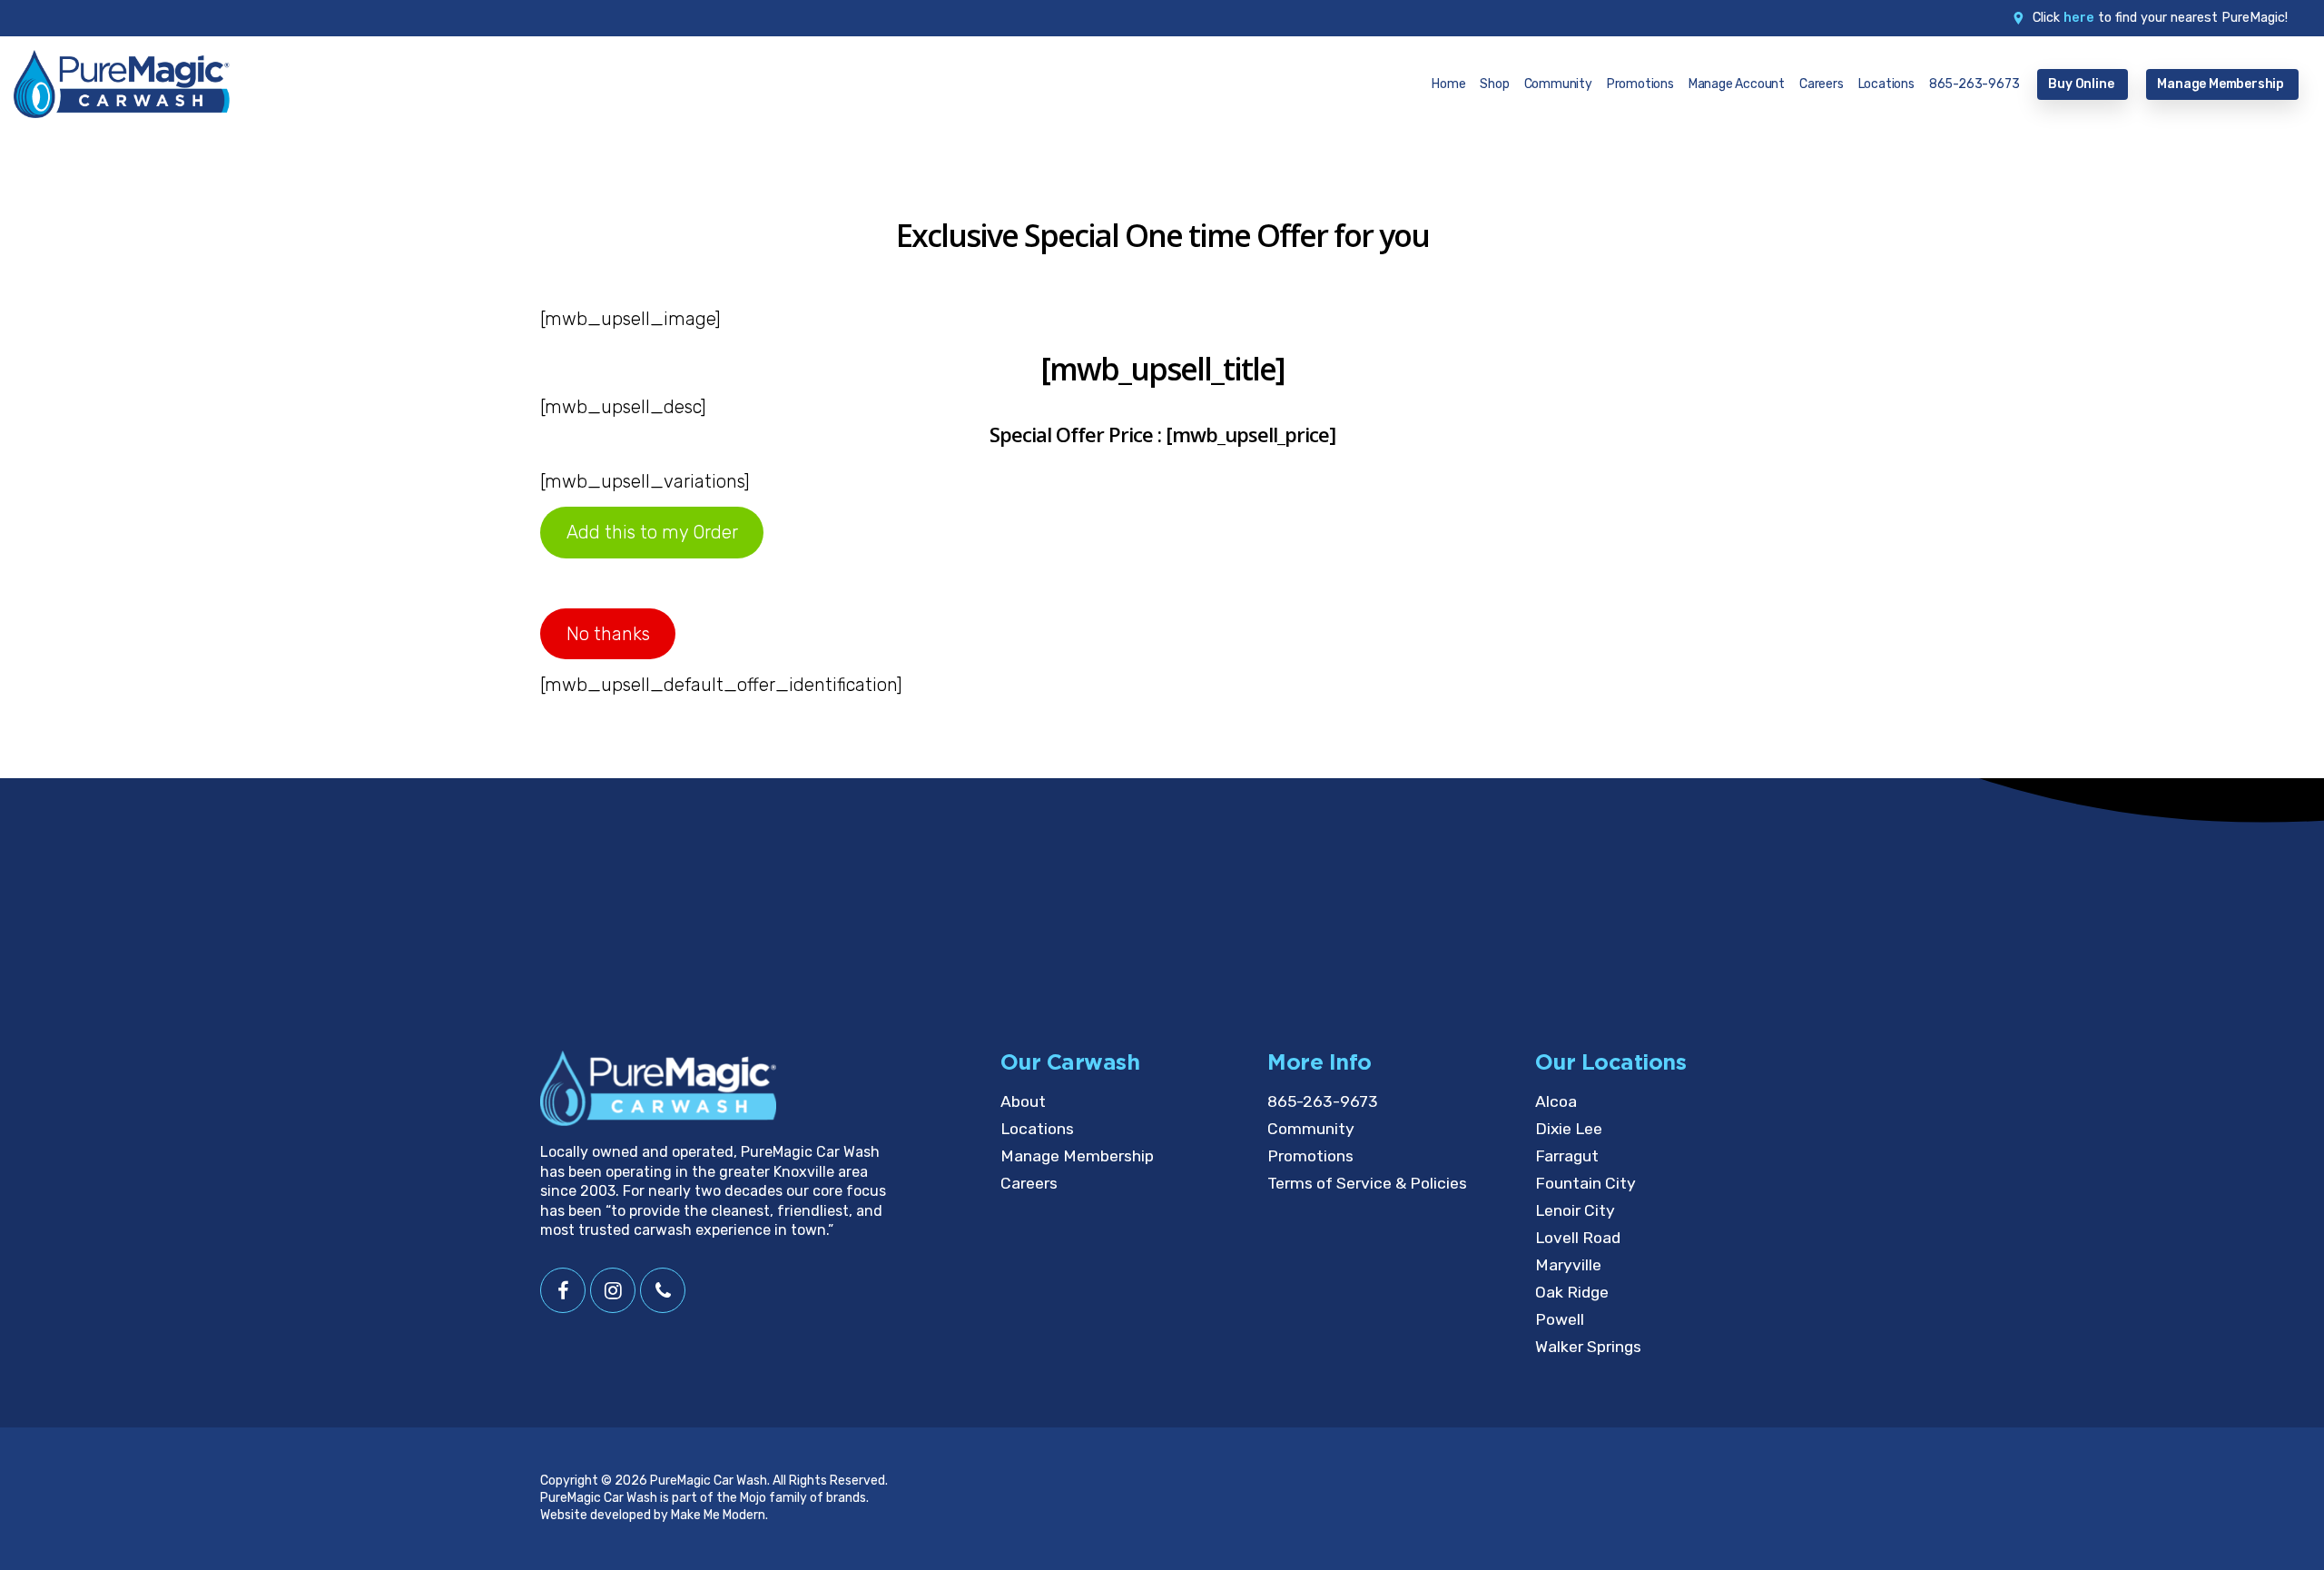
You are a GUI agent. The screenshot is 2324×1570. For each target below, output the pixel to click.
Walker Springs (1588, 1347)
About (1023, 1101)
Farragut (1567, 1156)
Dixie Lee (1569, 1129)
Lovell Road (1578, 1238)
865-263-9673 (1323, 1101)
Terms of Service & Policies (1367, 1183)
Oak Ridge (1572, 1292)
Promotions (1310, 1156)
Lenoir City (1575, 1210)
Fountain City (1585, 1183)
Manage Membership (1077, 1156)
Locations (1037, 1129)
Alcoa (1556, 1101)
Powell (1560, 1319)
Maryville (1568, 1265)
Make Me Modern (718, 1515)
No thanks (608, 634)
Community (1311, 1129)
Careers (1029, 1183)
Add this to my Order (652, 532)
